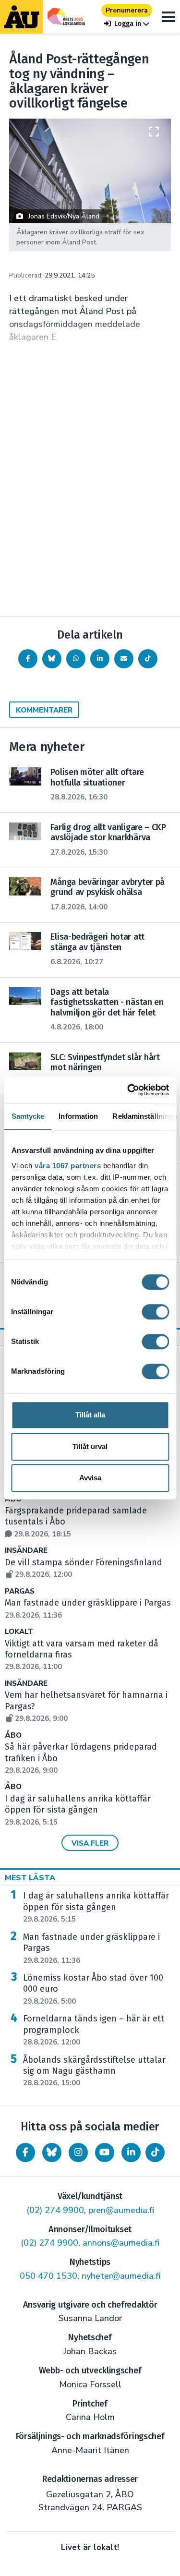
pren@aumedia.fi (121, 2210)
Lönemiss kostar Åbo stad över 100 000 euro (93, 1989)
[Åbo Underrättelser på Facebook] (25, 2153)
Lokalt (19, 1632)
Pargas (20, 1591)
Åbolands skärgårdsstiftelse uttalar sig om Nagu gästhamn (94, 2071)
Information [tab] (78, 1116)
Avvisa (90, 1478)
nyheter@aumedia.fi (121, 2276)
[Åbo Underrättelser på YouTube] (105, 2153)
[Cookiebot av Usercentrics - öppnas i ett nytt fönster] (128, 1090)
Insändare (26, 1551)
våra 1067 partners (68, 1166)
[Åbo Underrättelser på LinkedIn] (131, 2153)
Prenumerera (127, 10)
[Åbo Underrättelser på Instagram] (78, 2153)
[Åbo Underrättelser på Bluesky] (52, 2153)
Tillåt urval (90, 1446)
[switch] (155, 1312)
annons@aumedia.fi (121, 2243)
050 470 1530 (48, 2276)
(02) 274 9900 (55, 2210)
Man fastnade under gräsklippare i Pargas (91, 1948)
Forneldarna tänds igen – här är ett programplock (94, 2030)
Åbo (13, 1735)
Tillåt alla (90, 1415)
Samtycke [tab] (28, 1116)
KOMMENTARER (44, 710)
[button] (127, 24)
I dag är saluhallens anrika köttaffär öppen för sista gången (78, 1810)
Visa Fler (90, 1843)
